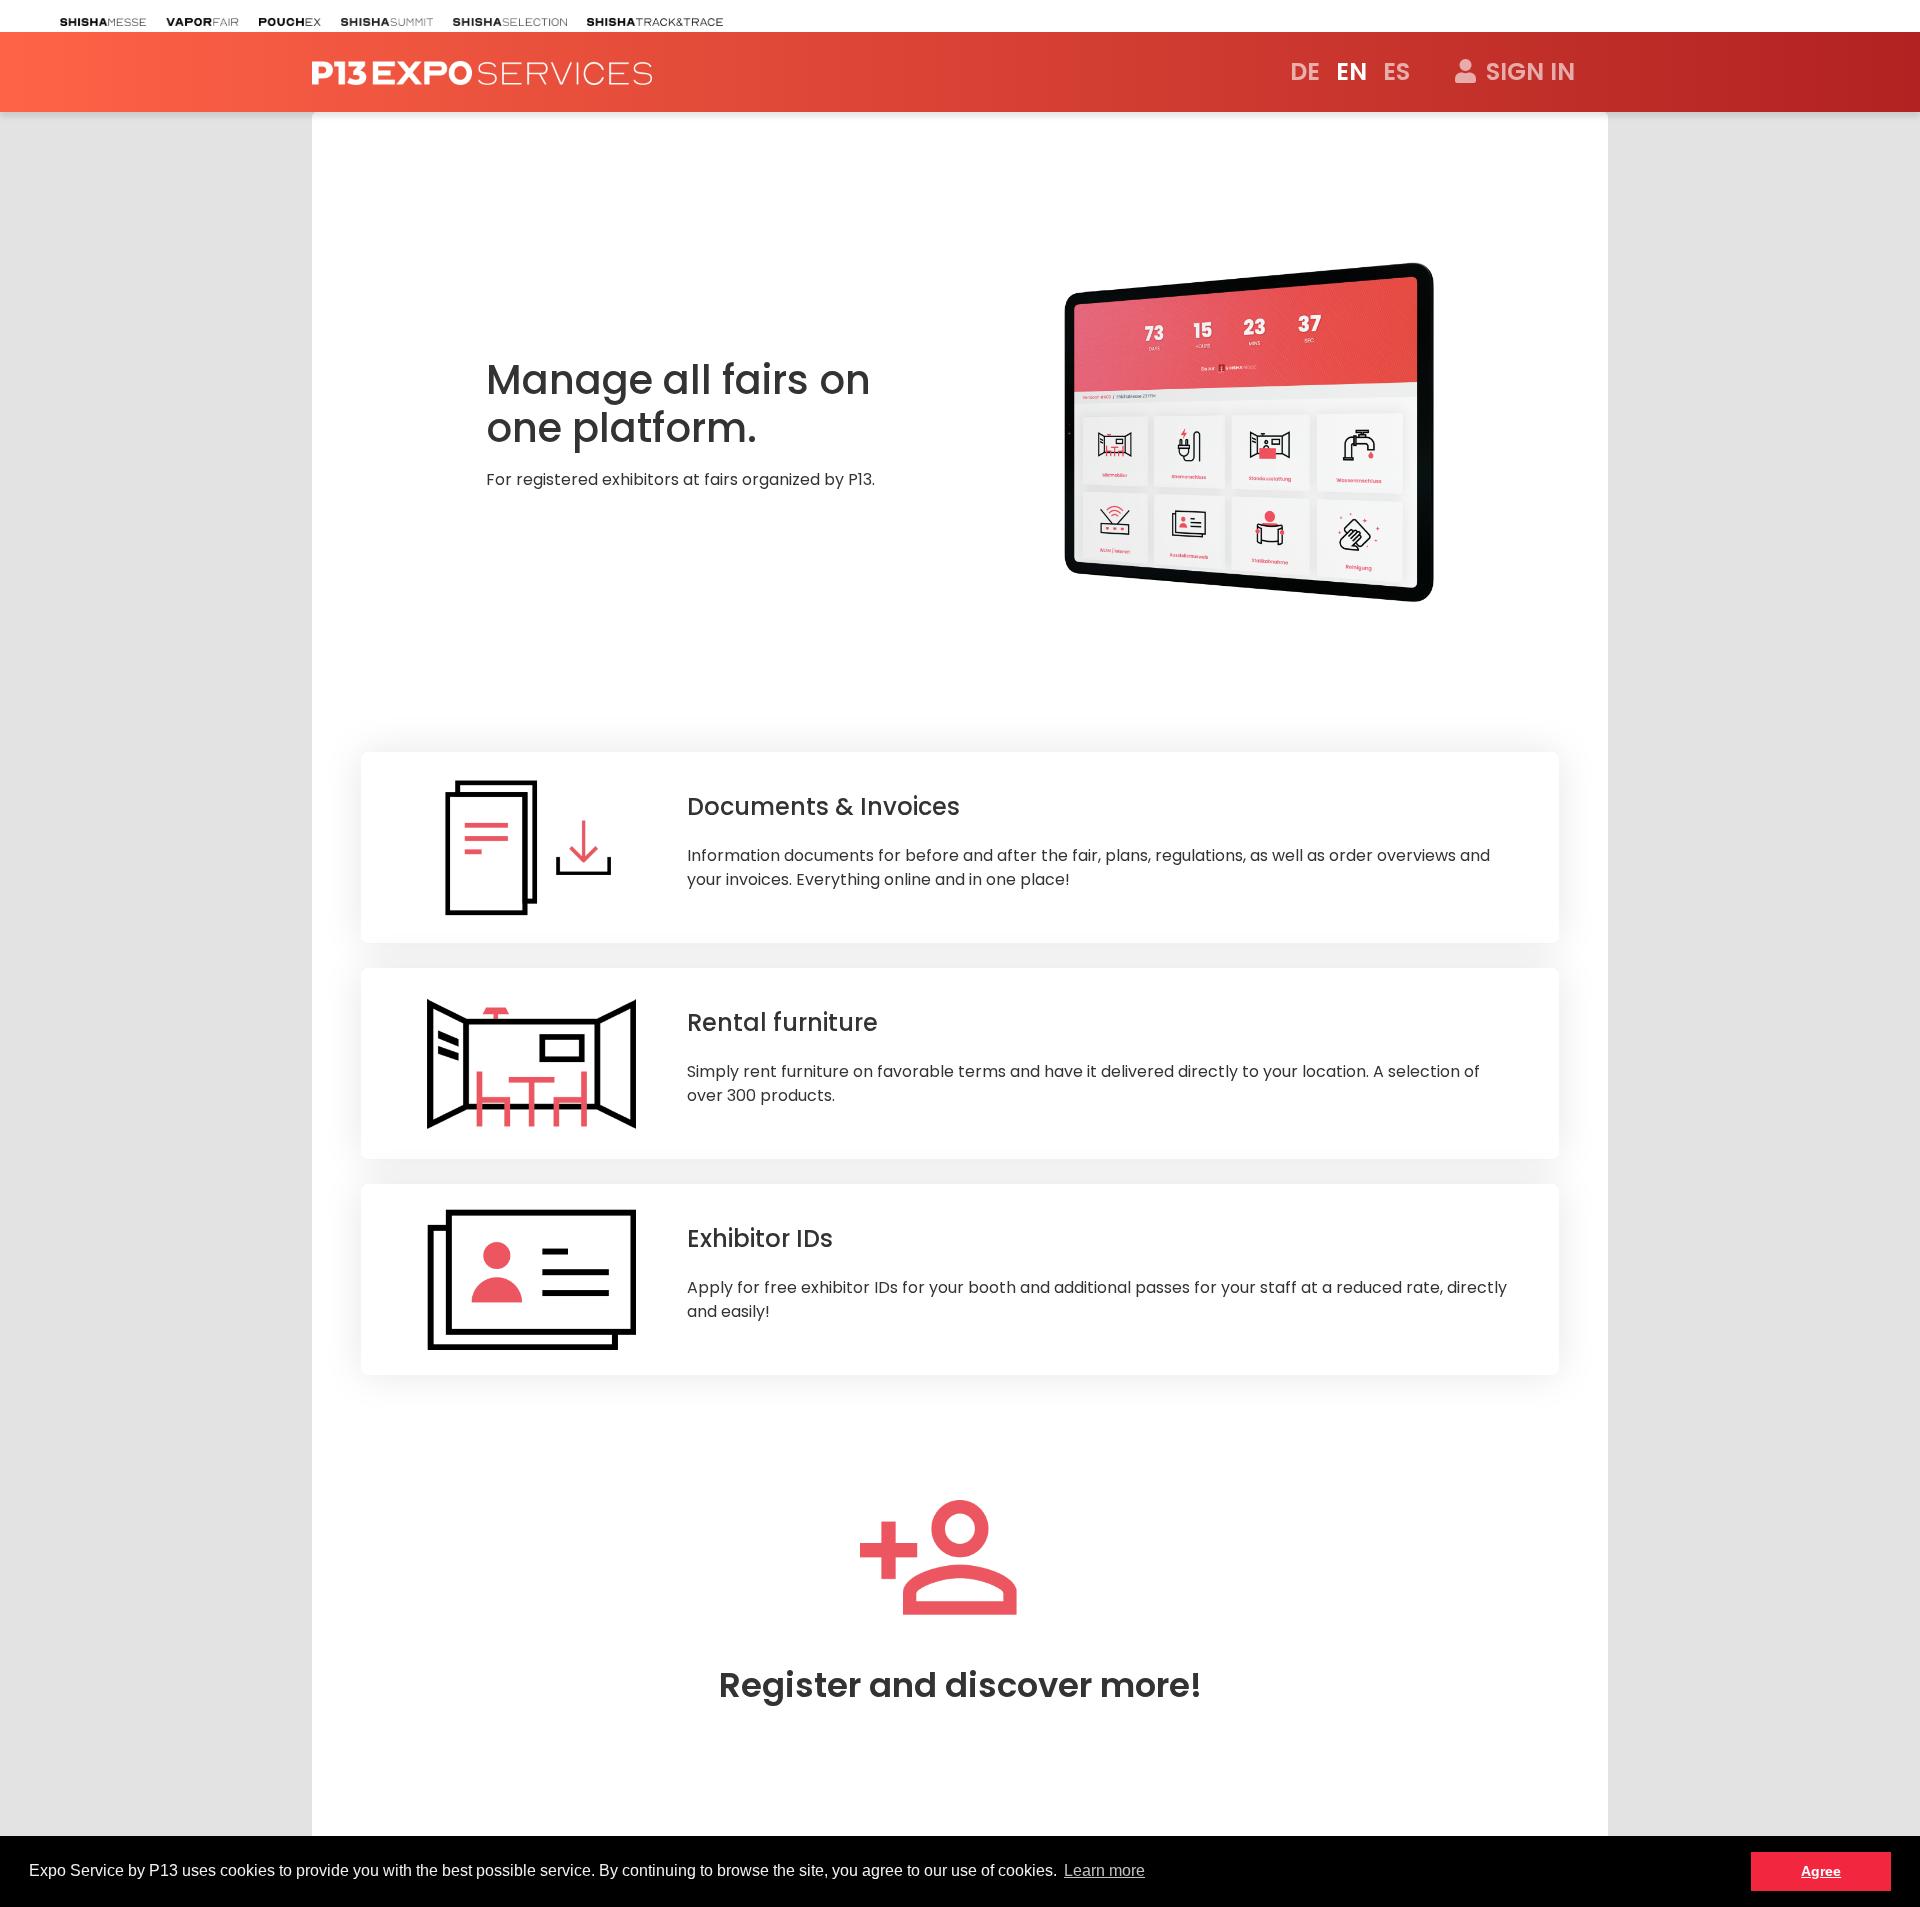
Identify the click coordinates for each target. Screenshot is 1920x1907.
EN (1351, 71)
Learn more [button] (1104, 1870)
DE (1305, 71)
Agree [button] (1821, 1871)
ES (1396, 71)
